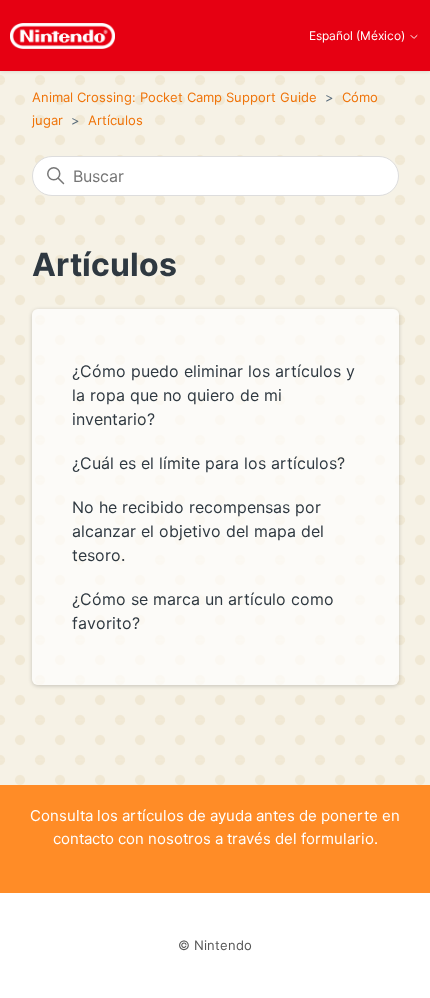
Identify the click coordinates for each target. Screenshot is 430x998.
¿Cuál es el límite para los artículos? (208, 463)
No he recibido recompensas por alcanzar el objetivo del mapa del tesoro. (198, 531)
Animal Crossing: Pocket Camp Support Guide (174, 97)
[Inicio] (62, 36)
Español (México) (358, 36)
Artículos (115, 120)
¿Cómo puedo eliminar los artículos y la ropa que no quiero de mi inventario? (213, 395)
